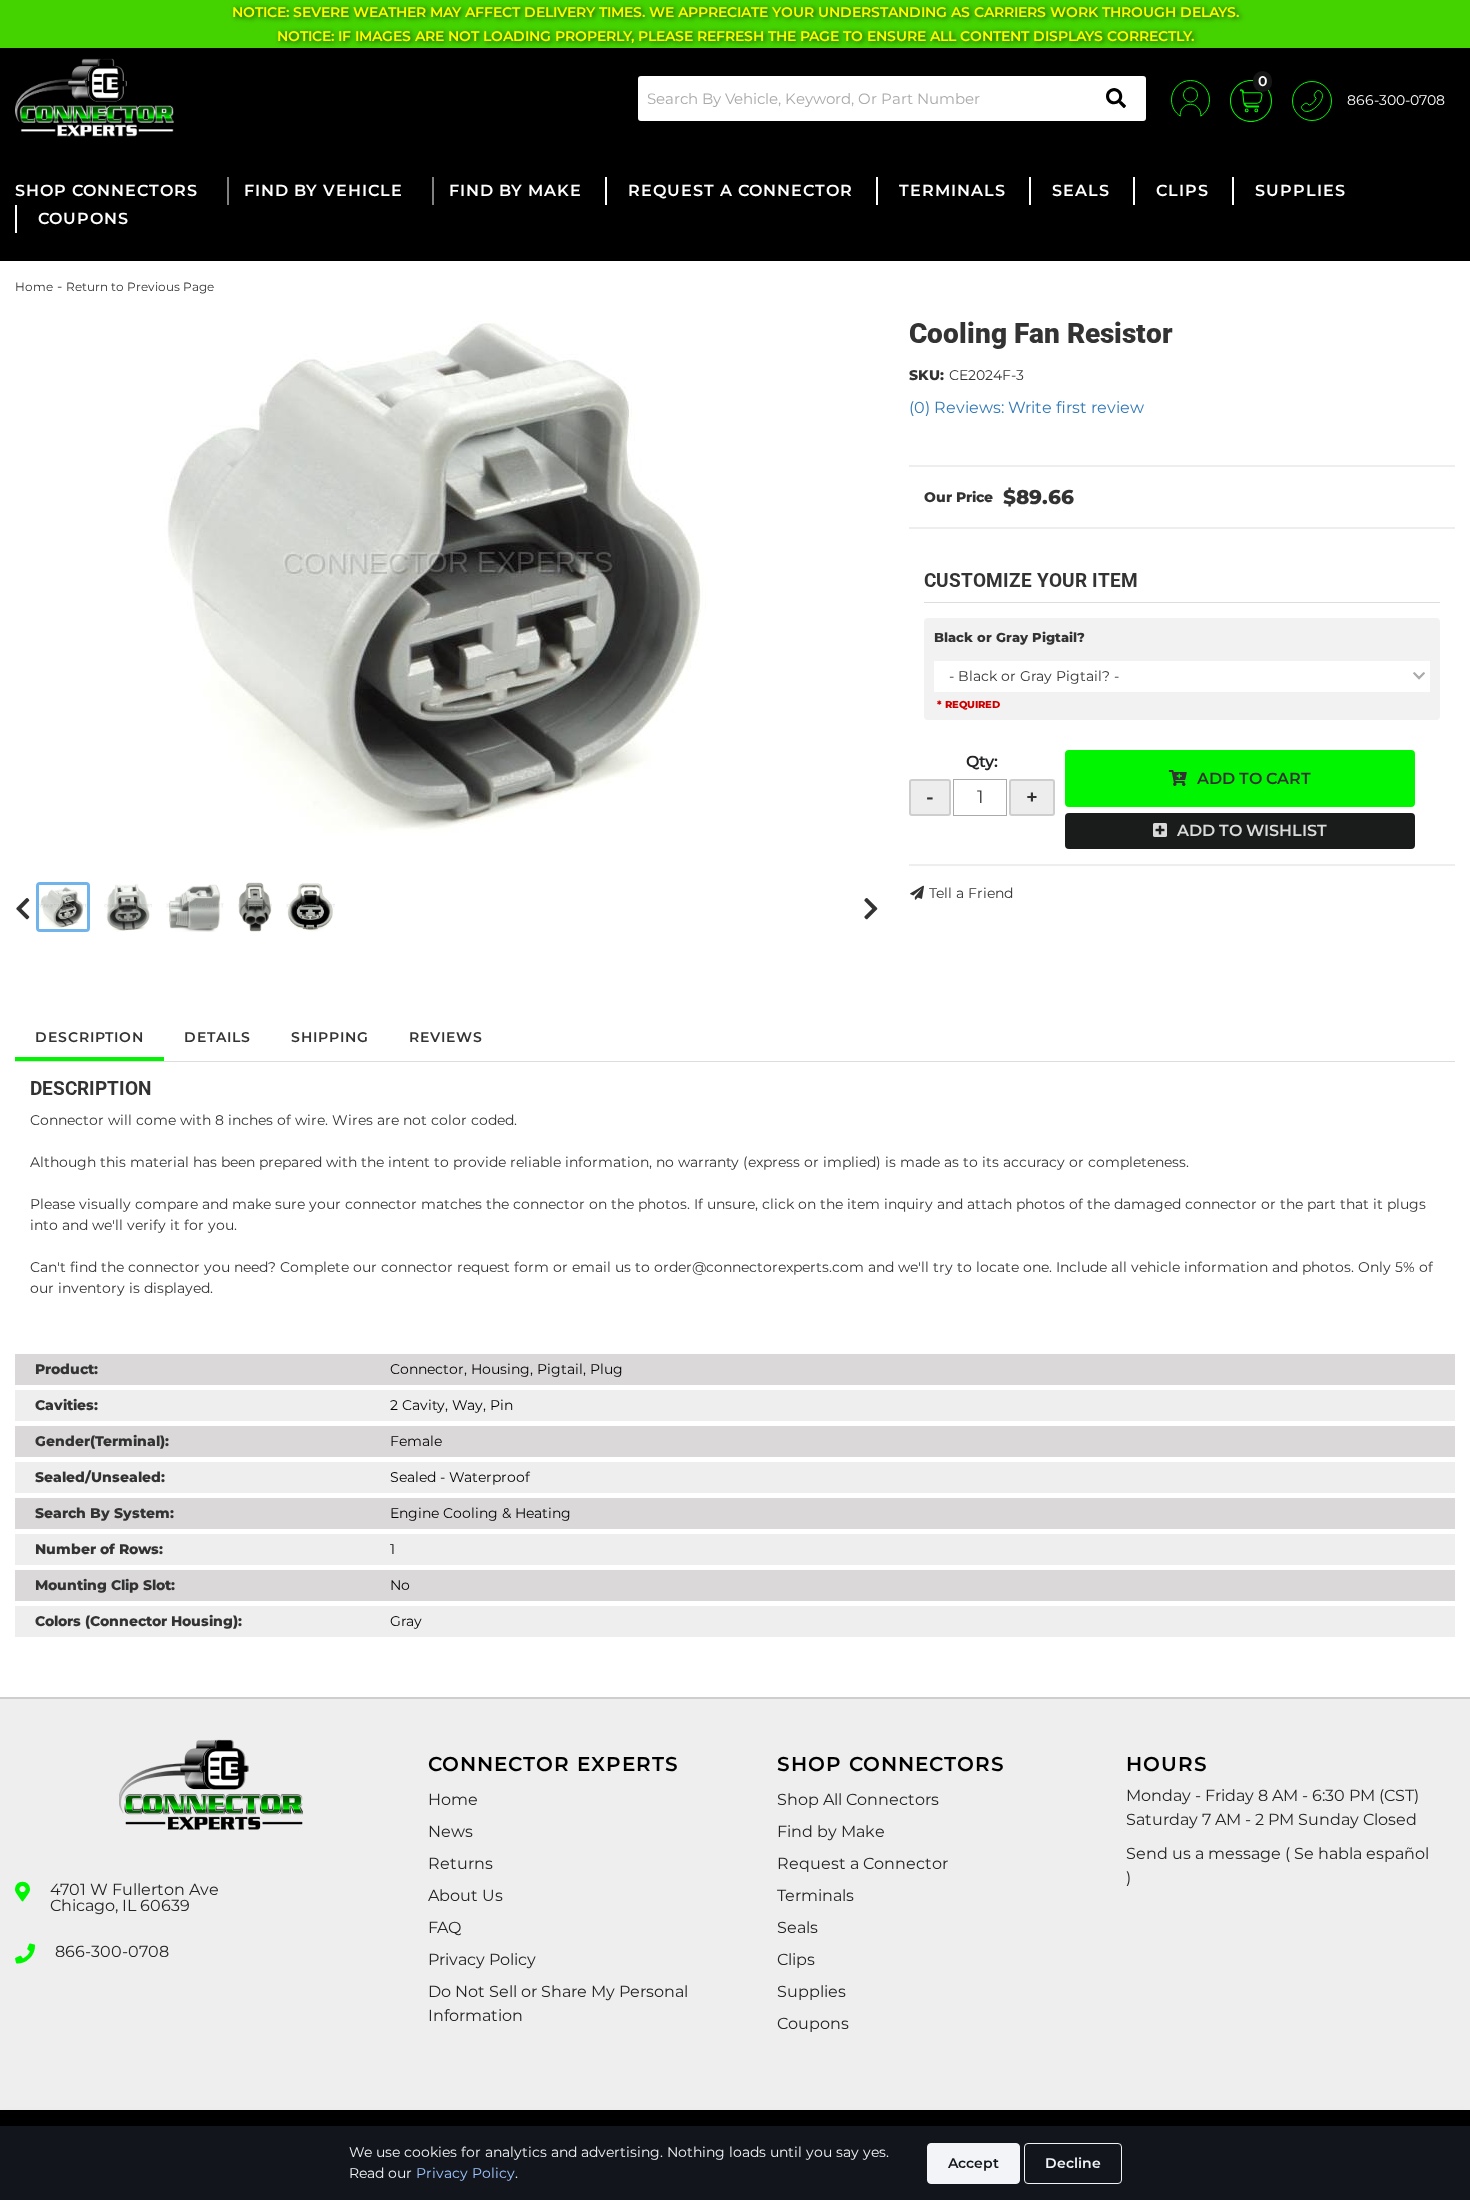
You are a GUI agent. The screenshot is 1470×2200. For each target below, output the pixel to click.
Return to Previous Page (140, 286)
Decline (1073, 2163)
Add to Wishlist (1252, 830)
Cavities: (66, 1405)
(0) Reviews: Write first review (1026, 407)
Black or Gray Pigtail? (1009, 637)
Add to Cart (1254, 778)
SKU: (926, 375)
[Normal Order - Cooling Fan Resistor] (447, 572)
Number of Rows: (99, 1549)
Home (34, 286)
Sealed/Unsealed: (100, 1477)
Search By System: (104, 1513)
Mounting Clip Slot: (105, 1585)
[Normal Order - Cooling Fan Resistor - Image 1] (63, 907)
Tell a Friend (971, 893)
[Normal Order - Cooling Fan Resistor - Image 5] (311, 907)
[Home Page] (211, 1803)
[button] (892, 98)
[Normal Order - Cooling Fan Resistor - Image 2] (128, 907)
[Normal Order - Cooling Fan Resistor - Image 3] (195, 907)
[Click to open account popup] (1190, 98)
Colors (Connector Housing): (138, 1621)
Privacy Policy (465, 2173)
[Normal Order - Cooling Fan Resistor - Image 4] (255, 907)
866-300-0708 (112, 1952)
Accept (973, 2163)
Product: (66, 1369)
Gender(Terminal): (102, 1441)
